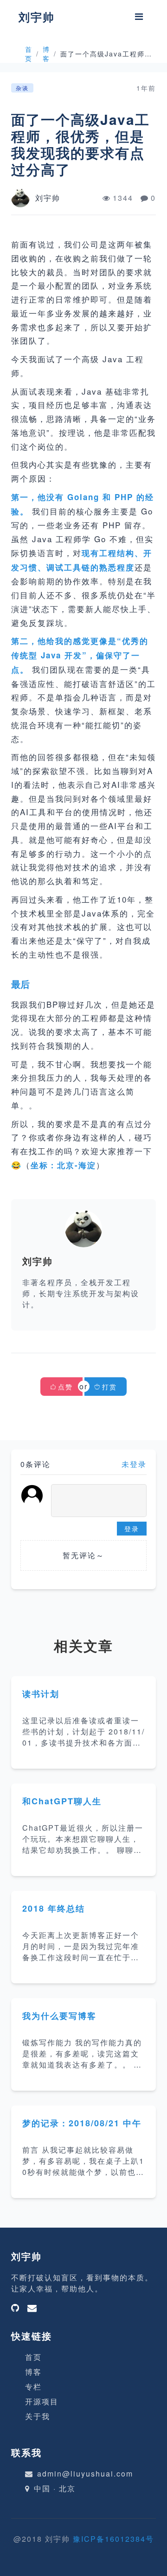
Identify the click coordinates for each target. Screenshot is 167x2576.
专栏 (33, 2387)
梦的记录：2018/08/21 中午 (82, 2123)
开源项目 (42, 2401)
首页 (29, 54)
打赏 (109, 1387)
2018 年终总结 (54, 1908)
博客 (46, 54)
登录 (132, 1529)
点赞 (65, 1387)
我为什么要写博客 (59, 2016)
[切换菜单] (139, 17)
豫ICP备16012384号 (113, 2539)
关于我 (38, 2416)
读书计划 (41, 1694)
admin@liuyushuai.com (85, 2474)
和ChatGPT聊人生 (62, 1801)
